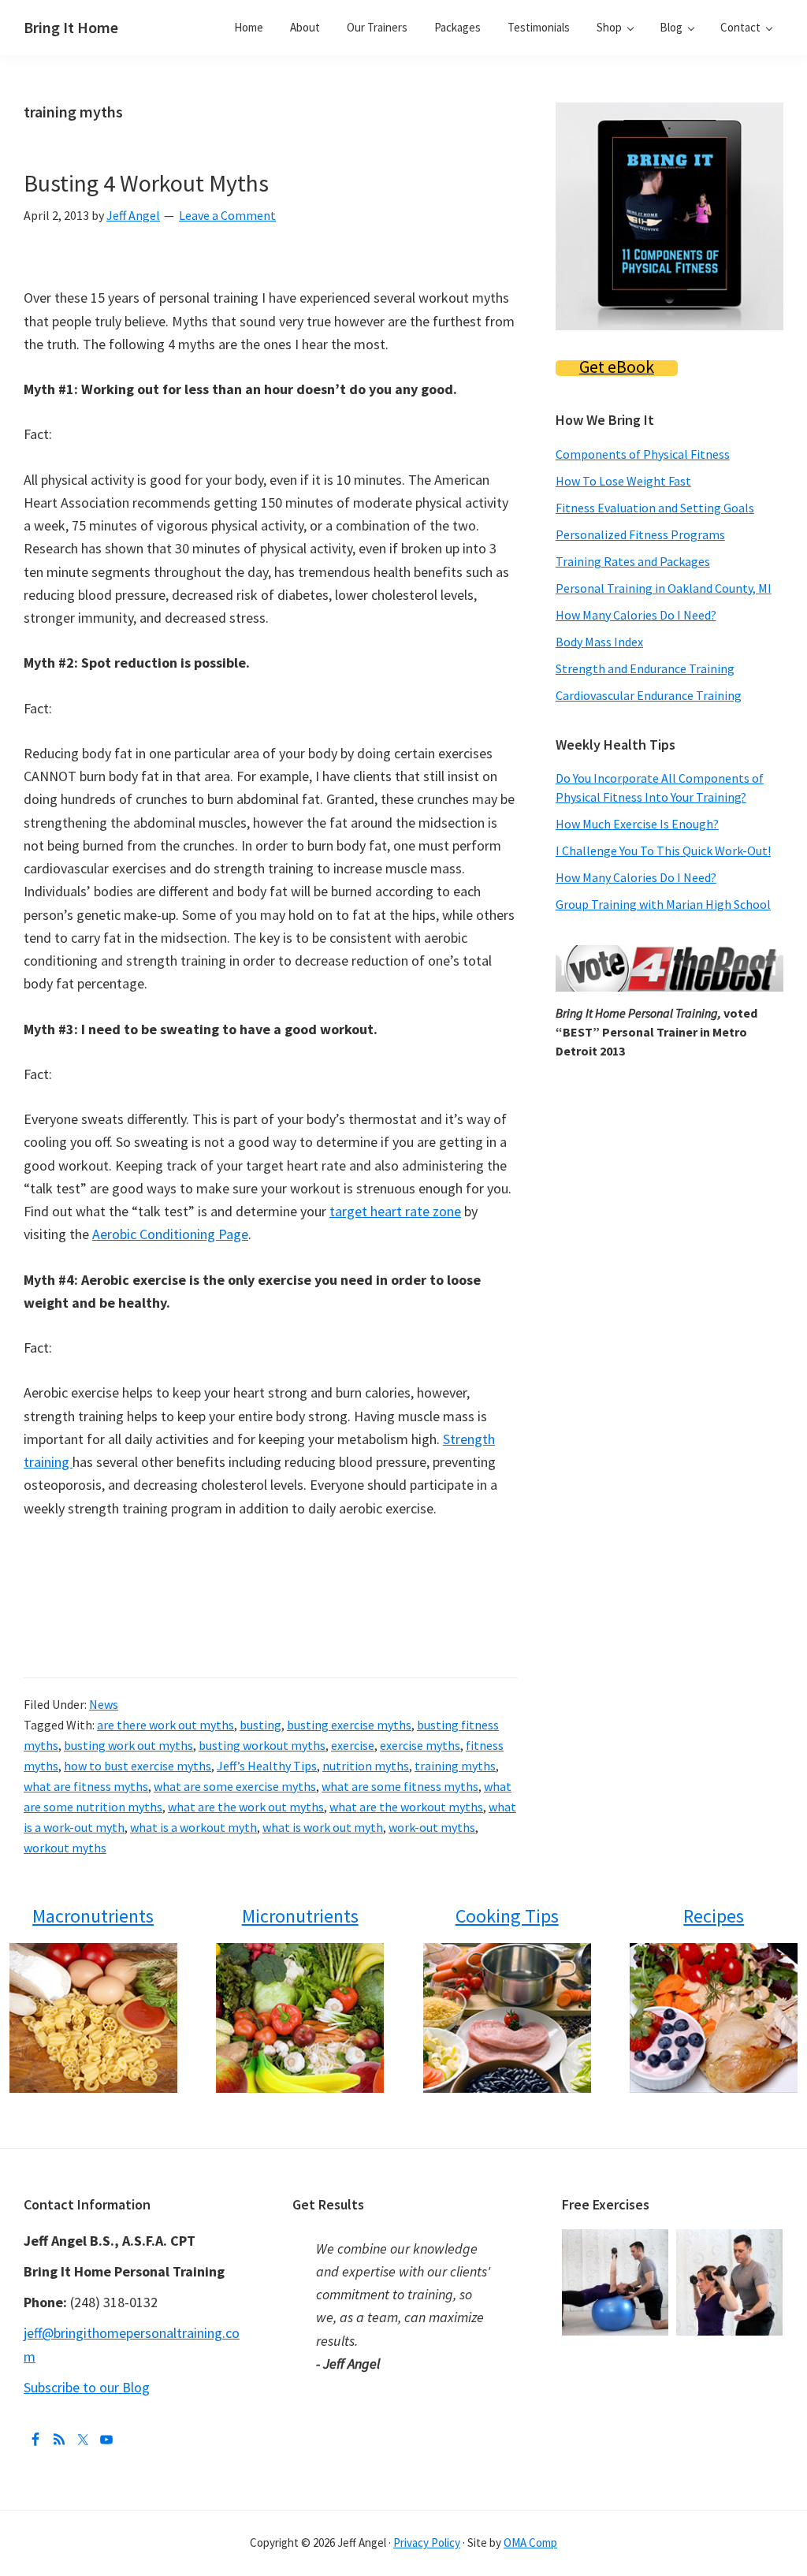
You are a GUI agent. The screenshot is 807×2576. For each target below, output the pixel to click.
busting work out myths (128, 1745)
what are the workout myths (406, 1807)
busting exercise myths (349, 1725)
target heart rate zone (395, 1211)
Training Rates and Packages (633, 561)
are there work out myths (165, 1725)
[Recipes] (714, 2018)
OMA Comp (530, 2542)
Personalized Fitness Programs (640, 534)
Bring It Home (71, 27)
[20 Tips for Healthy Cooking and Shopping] (507, 2018)
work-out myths (432, 1827)
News (104, 1704)
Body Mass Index (599, 642)
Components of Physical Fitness (643, 454)
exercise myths (420, 1745)
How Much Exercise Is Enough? (637, 824)
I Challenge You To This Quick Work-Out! (663, 851)
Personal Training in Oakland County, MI (664, 588)
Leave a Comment (227, 215)
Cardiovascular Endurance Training (649, 695)
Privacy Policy (427, 2542)
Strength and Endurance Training (645, 668)
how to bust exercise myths (138, 1766)
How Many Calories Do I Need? (636, 615)
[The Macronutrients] (93, 2018)
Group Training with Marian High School (663, 904)
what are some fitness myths (400, 1786)
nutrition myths (366, 1766)
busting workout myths (262, 1745)
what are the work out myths (246, 1807)
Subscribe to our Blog (87, 2387)
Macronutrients (93, 1916)
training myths (455, 1766)
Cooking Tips (507, 1916)
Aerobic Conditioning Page (170, 1234)
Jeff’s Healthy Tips (267, 1766)
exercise (353, 1745)
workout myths (65, 1848)
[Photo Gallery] (619, 2241)
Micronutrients (300, 1916)
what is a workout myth (193, 1827)
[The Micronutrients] (300, 2018)
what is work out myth (323, 1827)
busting (260, 1725)
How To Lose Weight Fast (623, 481)
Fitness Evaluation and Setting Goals (655, 508)
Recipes (714, 1916)
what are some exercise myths (235, 1786)
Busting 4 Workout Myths (146, 183)
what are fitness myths (86, 1786)
